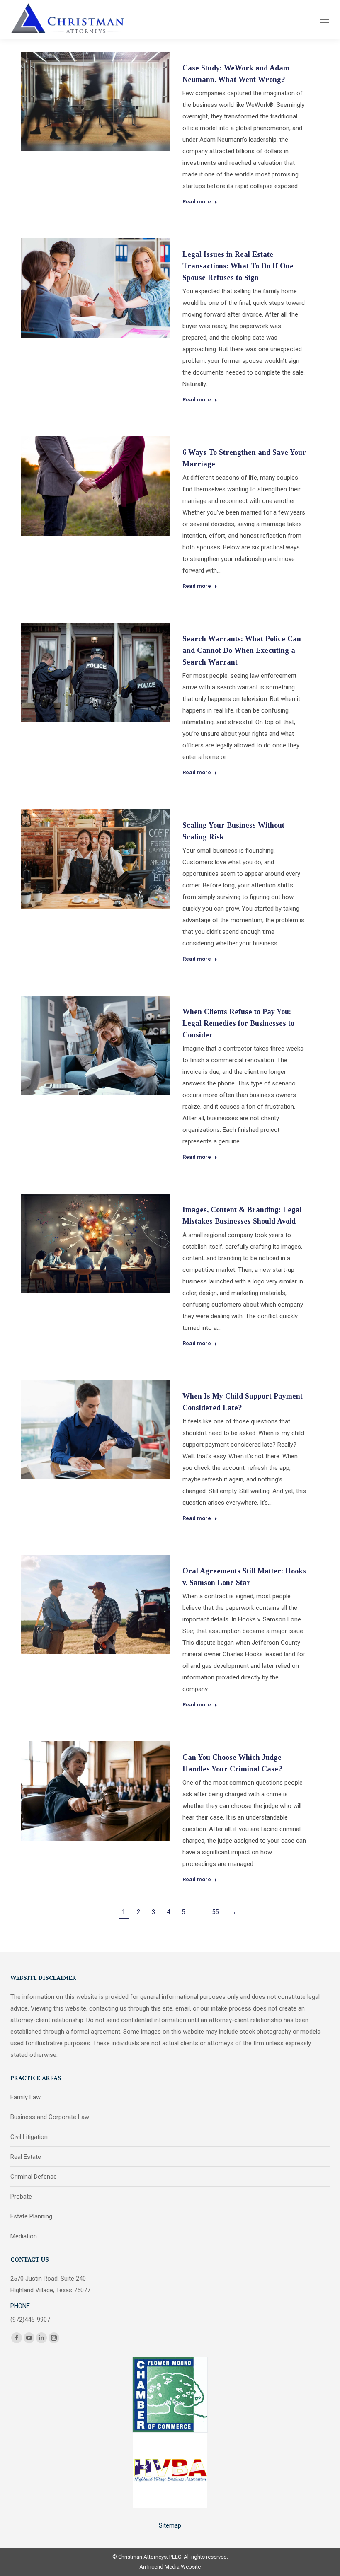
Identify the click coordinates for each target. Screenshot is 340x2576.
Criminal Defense (34, 2177)
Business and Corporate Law (50, 2117)
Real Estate (26, 2157)
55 (215, 1912)
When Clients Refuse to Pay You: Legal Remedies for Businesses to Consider (238, 1023)
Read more (197, 202)
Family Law (25, 2097)
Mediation (24, 2236)
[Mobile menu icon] (325, 20)
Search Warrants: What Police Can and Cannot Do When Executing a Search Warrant (242, 650)
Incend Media (163, 2567)
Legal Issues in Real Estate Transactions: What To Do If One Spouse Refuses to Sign (238, 266)
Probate (21, 2197)
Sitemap (170, 2525)
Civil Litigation (29, 2137)
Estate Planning (31, 2216)
